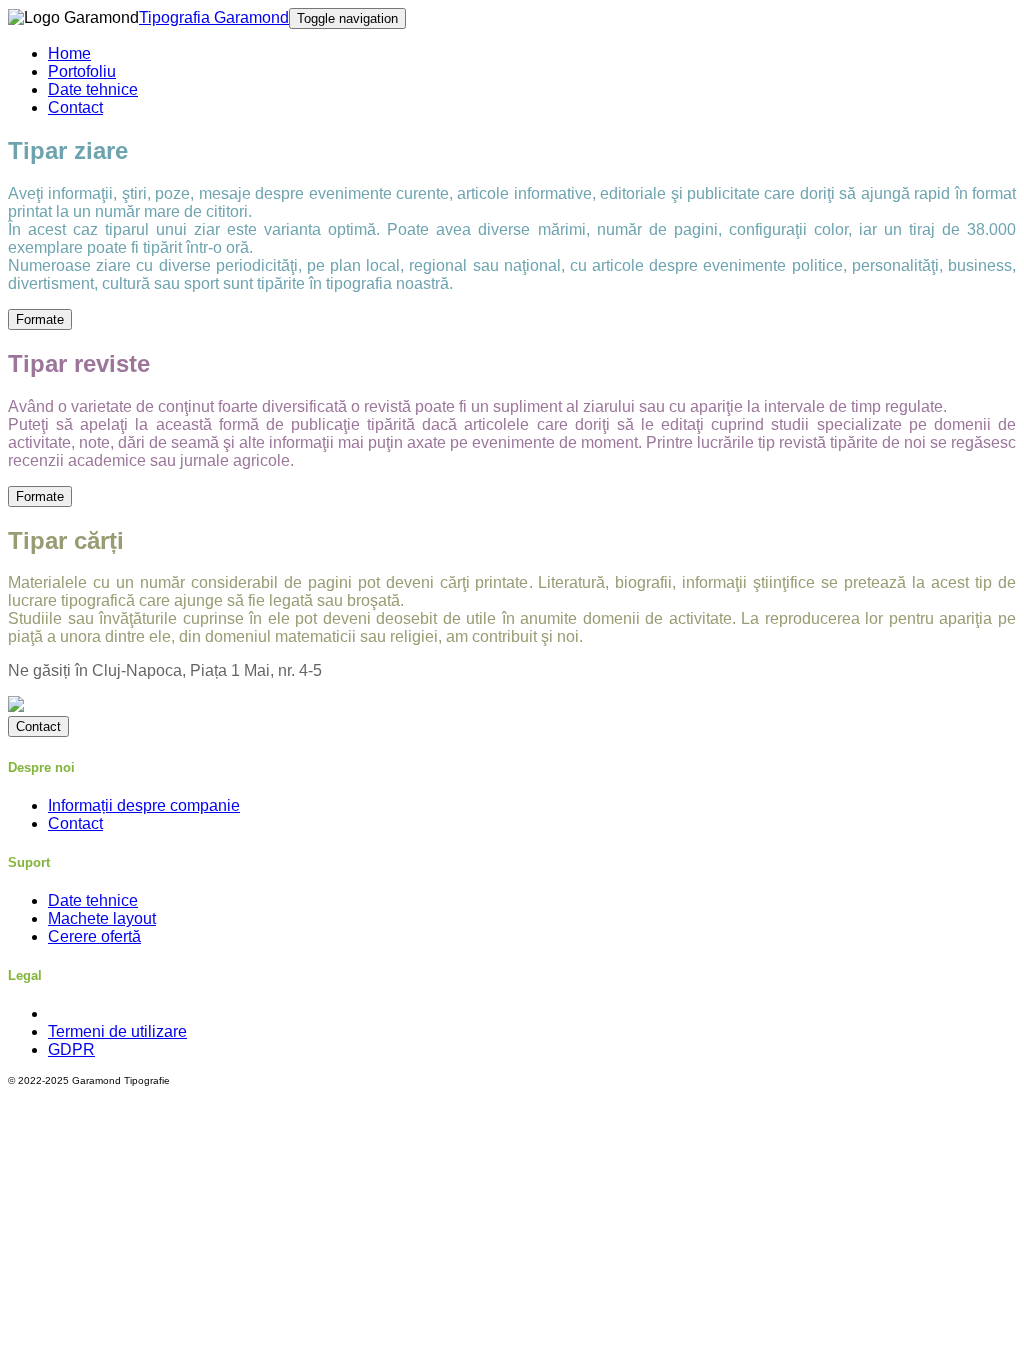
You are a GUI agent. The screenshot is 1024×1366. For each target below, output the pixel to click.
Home (69, 53)
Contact (75, 107)
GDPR (71, 1049)
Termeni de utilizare (117, 1031)
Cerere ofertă (94, 936)
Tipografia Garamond (214, 17)
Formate (40, 319)
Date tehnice (93, 89)
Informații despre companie (144, 805)
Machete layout (102, 918)
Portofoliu (82, 71)
